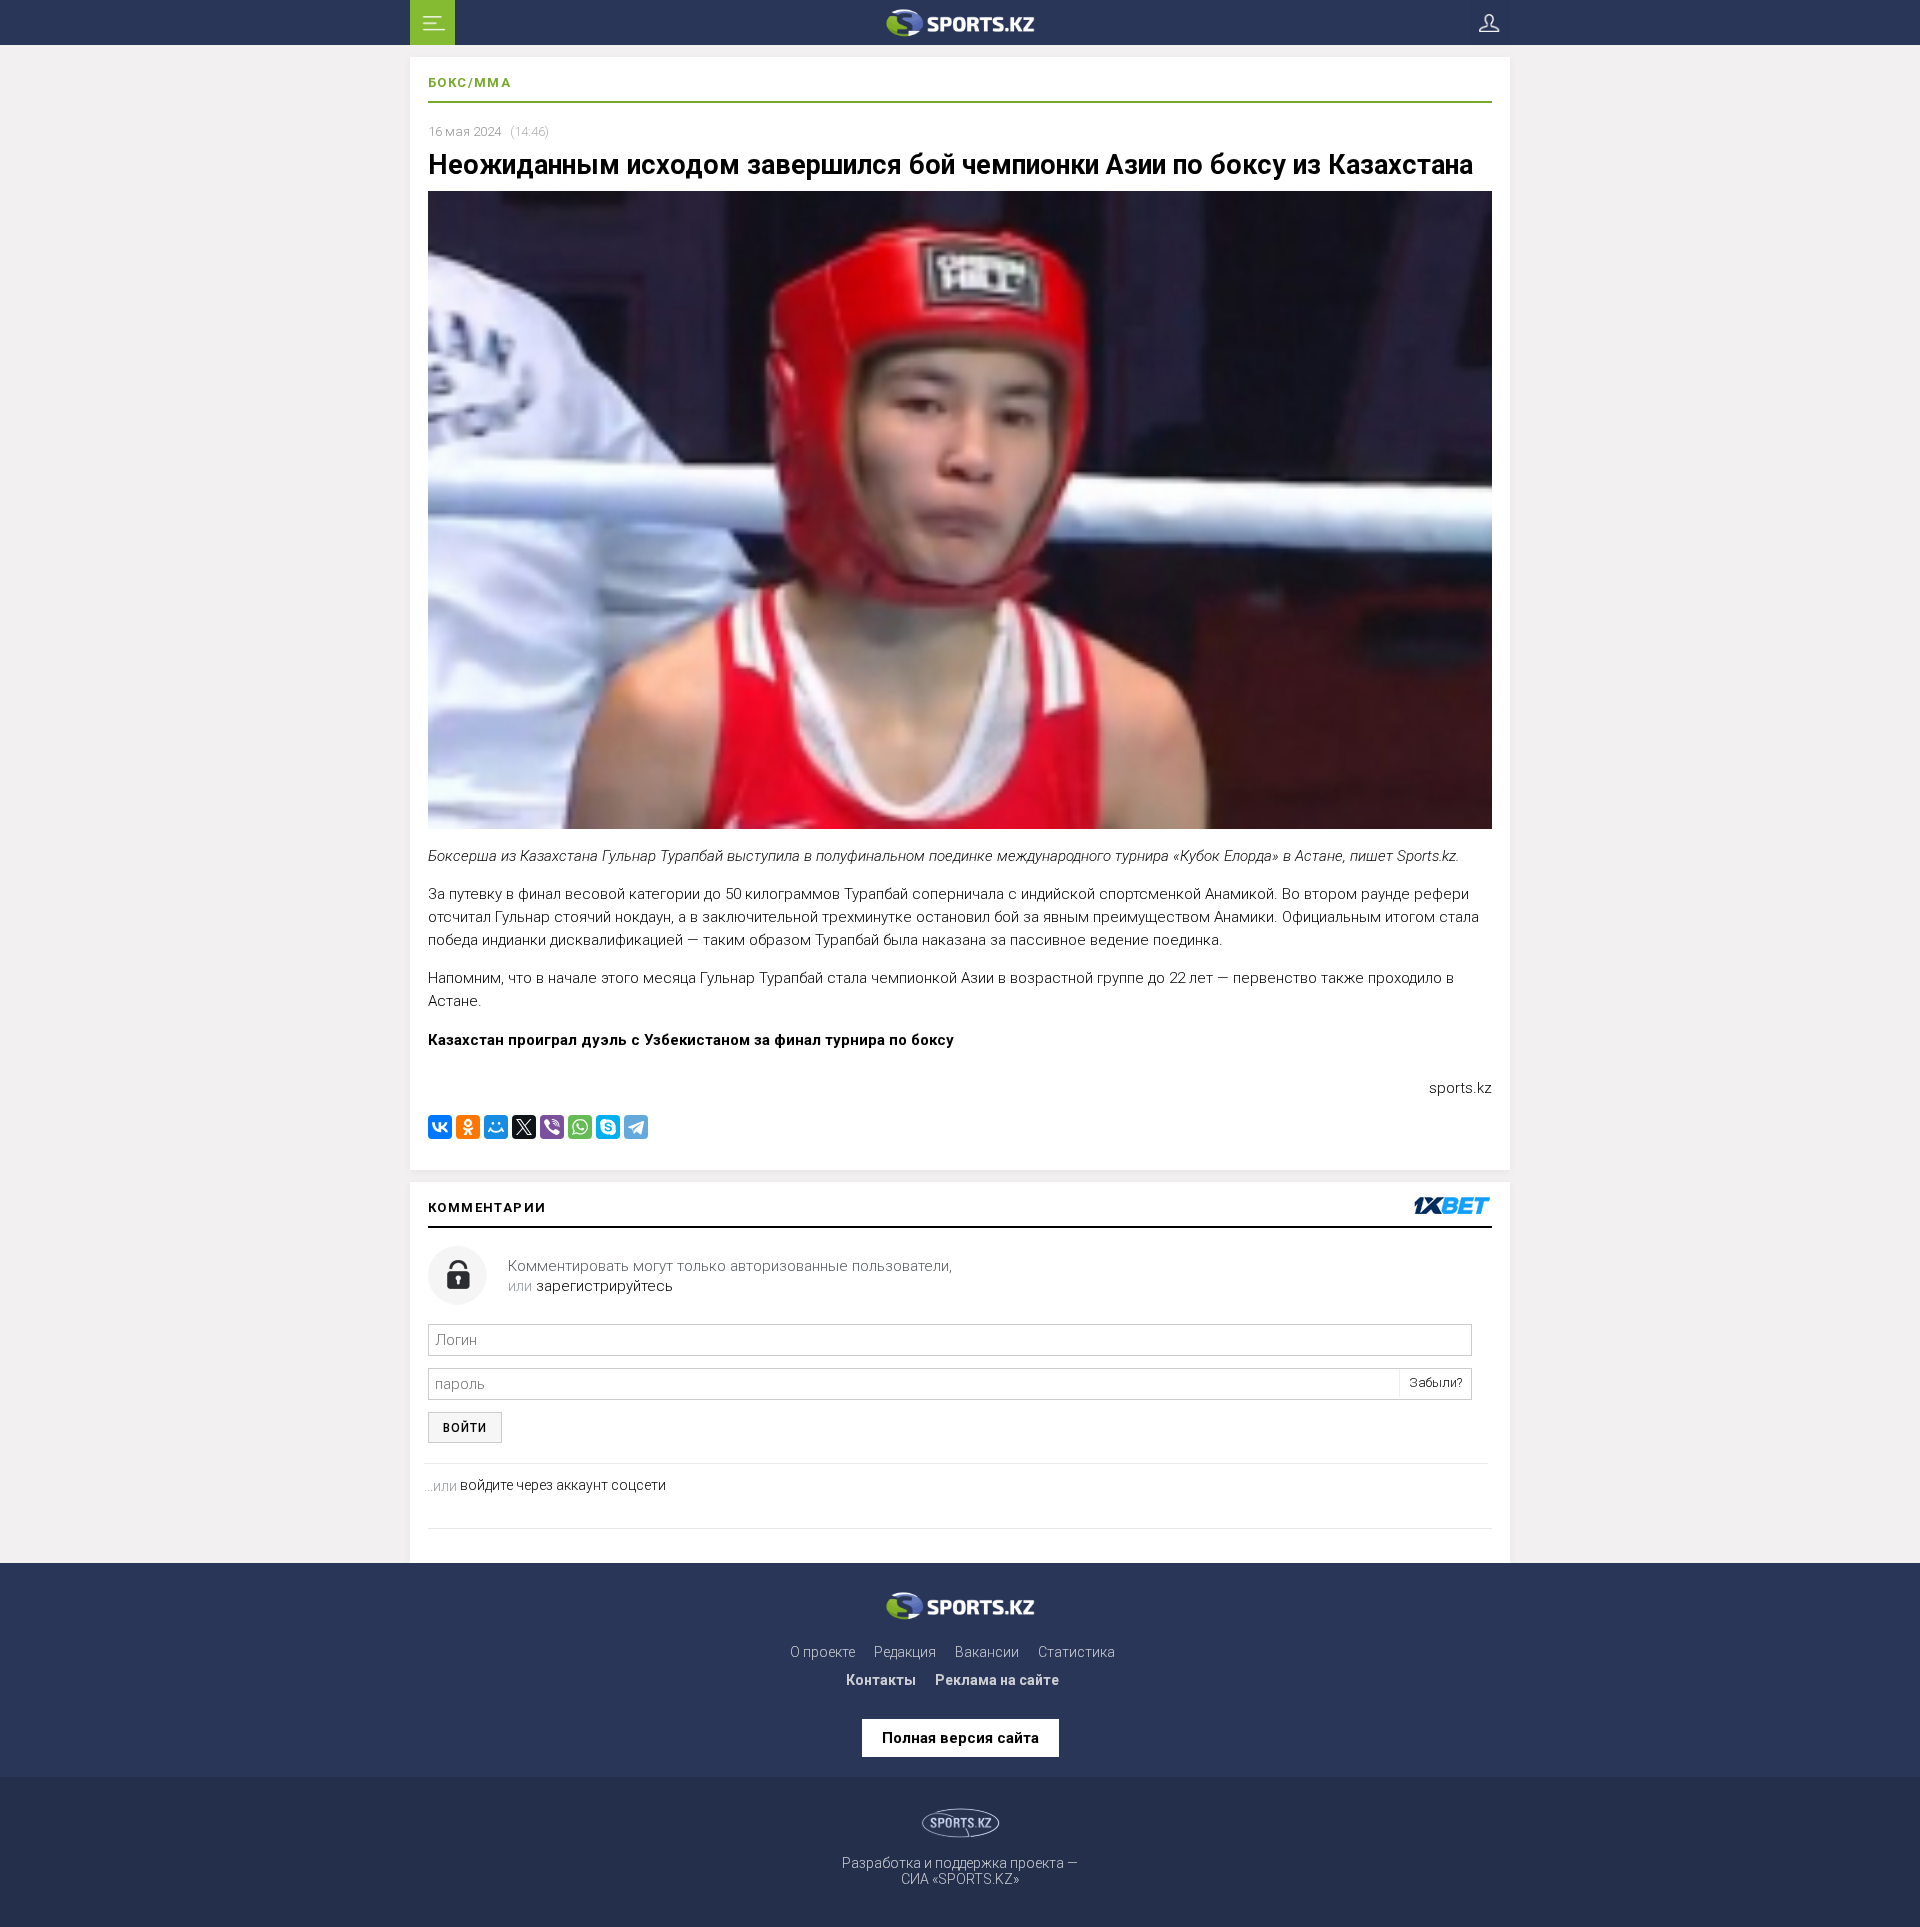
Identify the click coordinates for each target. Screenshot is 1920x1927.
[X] (524, 1127)
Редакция (905, 1652)
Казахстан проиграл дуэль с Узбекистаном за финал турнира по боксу (691, 1040)
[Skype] (608, 1127)
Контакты (881, 1680)
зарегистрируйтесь (604, 1286)
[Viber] (552, 1127)
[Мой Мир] (496, 1127)
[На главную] (960, 22)
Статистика (1076, 1652)
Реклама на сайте (997, 1680)
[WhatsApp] (580, 1127)
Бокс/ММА (469, 82)
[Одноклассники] (468, 1127)
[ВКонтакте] (440, 1127)
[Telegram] (636, 1127)
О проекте (822, 1652)
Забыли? (1435, 1382)
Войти (465, 1428)
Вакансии (987, 1652)
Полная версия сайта (960, 1738)
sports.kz (1460, 1088)
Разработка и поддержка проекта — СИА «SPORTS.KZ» (960, 1871)
